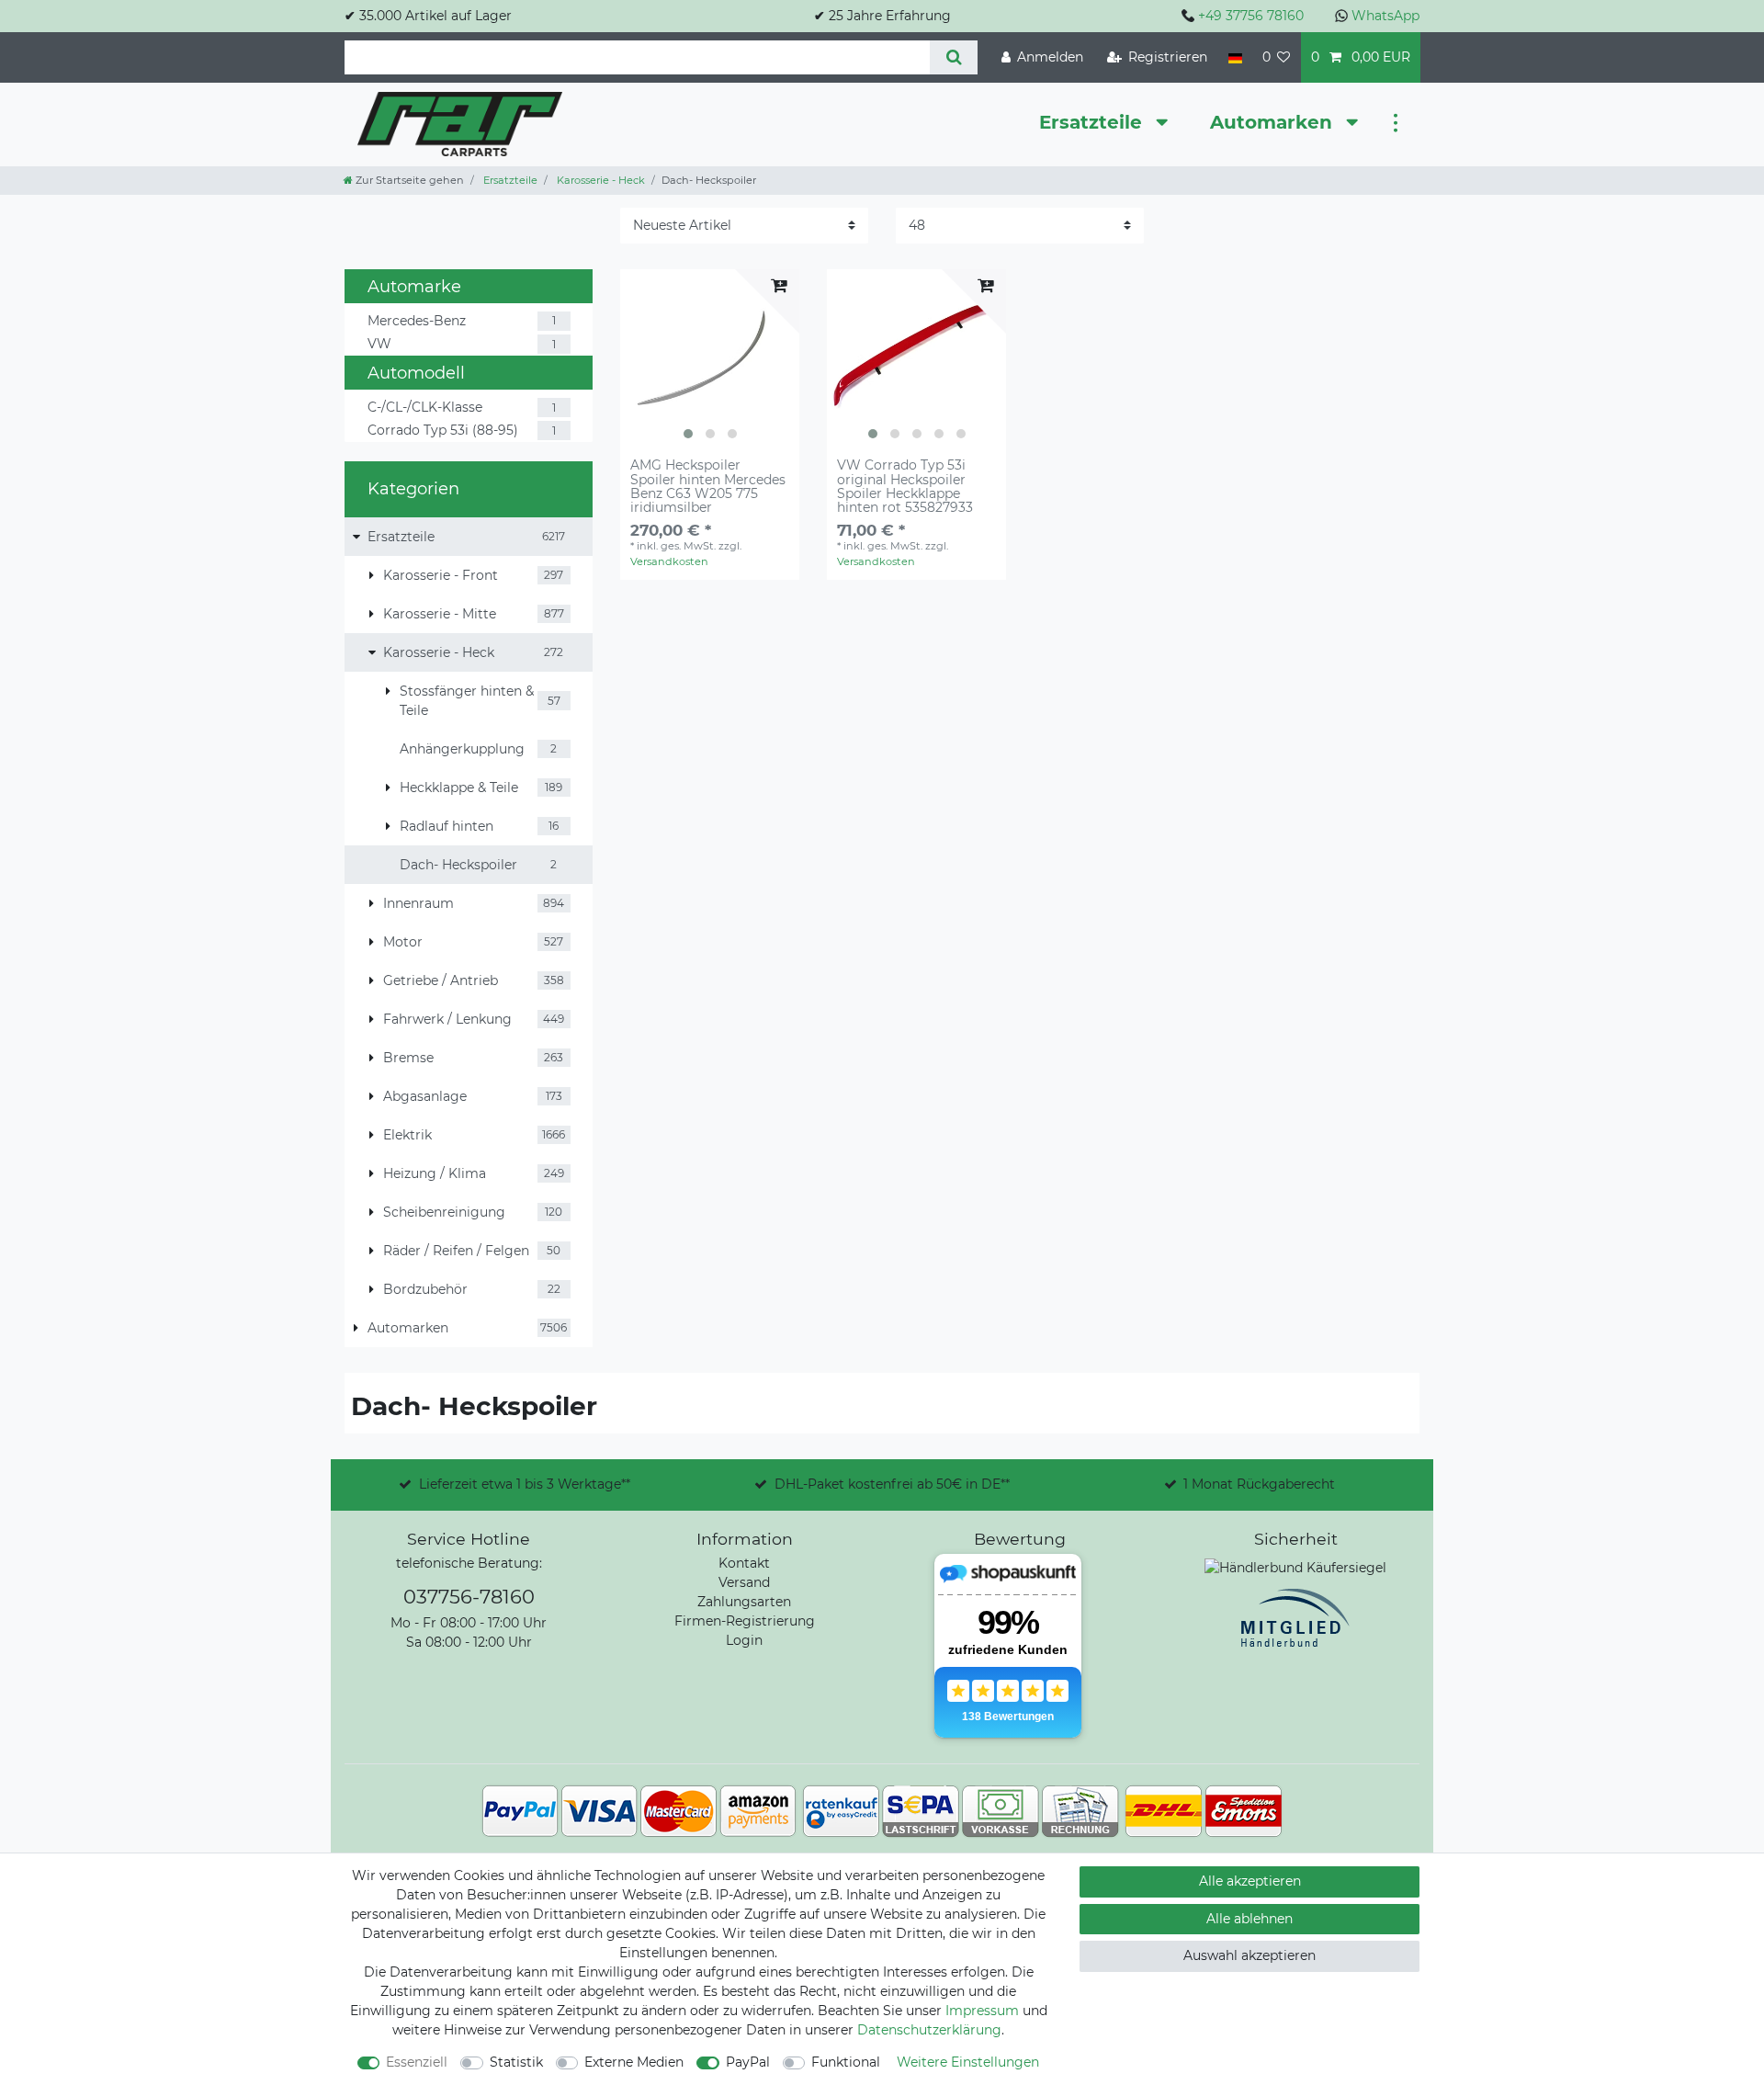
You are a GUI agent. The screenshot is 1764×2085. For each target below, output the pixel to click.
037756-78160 (469, 1597)
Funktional (846, 2062)
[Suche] (953, 57)
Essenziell (417, 2062)
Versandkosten (669, 561)
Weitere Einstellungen (968, 2062)
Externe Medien (634, 2062)
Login (744, 1640)
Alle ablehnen (1249, 1919)
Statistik (516, 2062)
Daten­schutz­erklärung (929, 2030)
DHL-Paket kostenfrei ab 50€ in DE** (892, 1484)
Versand (744, 1582)
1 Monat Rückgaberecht (1259, 1484)
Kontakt (744, 1563)
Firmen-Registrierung (745, 1621)
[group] (710, 359)
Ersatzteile (1093, 122)
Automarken (1274, 122)
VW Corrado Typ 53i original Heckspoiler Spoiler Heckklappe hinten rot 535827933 (905, 487)
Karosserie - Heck (599, 180)
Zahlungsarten (744, 1602)
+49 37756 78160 (1251, 16)
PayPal (748, 2062)
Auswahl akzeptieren (1249, 1955)
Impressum (982, 2011)
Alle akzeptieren (1250, 1881)
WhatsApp (1385, 16)
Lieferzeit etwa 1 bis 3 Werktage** (525, 1484)
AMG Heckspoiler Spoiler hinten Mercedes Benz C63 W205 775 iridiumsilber (708, 487)
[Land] (1234, 57)
